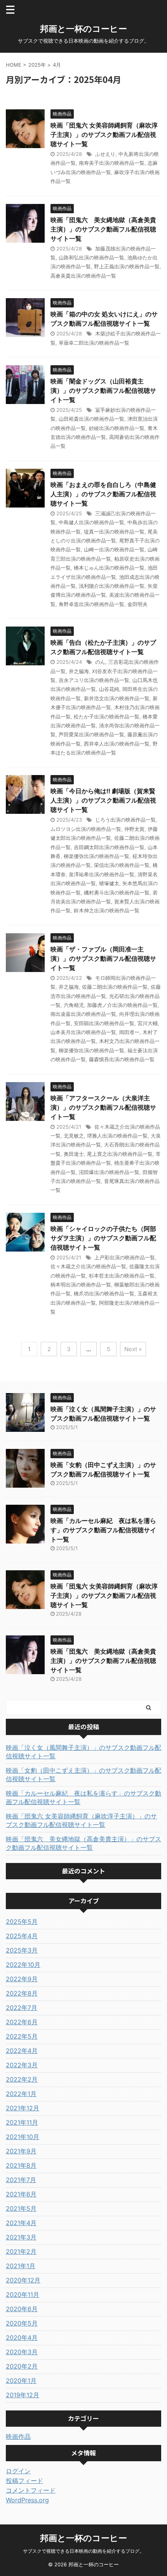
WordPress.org (27, 2500)
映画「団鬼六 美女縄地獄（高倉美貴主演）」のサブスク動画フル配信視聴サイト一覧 (103, 229)
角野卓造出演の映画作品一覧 (91, 604)
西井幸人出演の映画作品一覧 (117, 744)
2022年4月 (22, 2051)
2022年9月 (22, 1979)
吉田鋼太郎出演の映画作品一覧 (109, 847)
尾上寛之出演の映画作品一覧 (120, 1154)
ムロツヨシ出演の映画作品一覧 (86, 829)
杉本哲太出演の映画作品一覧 (122, 1276)
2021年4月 (21, 2223)
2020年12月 (23, 2280)
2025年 (37, 65)
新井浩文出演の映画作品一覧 (117, 698)
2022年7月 (22, 2008)
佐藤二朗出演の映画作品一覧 (115, 987)
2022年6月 (22, 2022)
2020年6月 (22, 2309)
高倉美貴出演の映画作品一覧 (83, 276)
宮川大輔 (148, 1023)
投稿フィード (24, 2481)
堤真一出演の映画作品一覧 (114, 532)
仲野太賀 (134, 829)
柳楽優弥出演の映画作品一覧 (97, 856)
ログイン (18, 2471)
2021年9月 (21, 2151)
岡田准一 (129, 1032)
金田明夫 (137, 604)
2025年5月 (22, 1922)
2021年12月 (23, 2108)
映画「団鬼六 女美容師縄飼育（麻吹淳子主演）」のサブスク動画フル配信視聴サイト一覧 (104, 135)
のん (100, 662)
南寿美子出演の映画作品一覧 (112, 163)
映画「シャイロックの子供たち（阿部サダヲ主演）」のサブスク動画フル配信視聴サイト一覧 (103, 1238)
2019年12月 (23, 2395)
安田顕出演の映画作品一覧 (104, 1023)
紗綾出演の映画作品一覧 (117, 428)
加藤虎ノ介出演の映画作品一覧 (122, 1005)
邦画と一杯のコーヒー (83, 29)
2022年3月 (22, 2065)
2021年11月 (22, 2122)
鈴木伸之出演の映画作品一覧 (107, 910)
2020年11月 (23, 2295)
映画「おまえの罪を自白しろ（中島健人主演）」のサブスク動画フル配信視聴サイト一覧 (103, 494)
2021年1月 (21, 2266)
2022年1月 (21, 2094)
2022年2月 (22, 2079)
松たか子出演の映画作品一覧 (107, 717)
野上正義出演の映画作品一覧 (127, 266)
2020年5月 (22, 2323)
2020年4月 (22, 2338)
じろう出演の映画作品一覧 (125, 820)
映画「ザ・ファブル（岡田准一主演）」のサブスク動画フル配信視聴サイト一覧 (103, 958)
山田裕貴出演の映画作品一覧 (91, 419)
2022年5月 (22, 2036)
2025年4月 (22, 1936)
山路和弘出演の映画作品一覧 (91, 257)
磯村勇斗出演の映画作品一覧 (117, 893)
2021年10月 (23, 2137)
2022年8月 (22, 1993)
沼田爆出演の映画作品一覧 (109, 1172)
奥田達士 (74, 1154)
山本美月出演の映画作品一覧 (83, 1032)
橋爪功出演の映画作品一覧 (104, 1293)
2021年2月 (21, 2251)
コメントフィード (31, 2490)
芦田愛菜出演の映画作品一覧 (91, 734)
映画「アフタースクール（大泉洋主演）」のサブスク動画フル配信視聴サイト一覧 (103, 1107)
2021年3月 (21, 2237)
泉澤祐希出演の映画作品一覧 (102, 874)
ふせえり (105, 154)
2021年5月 (21, 2208)
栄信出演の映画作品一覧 (122, 865)
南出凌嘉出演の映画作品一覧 (83, 1014)
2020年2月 (22, 2366)
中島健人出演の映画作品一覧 (91, 522)
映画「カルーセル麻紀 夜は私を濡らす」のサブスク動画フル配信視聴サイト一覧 (103, 1530)
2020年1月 (21, 2381)
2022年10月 (23, 1965)
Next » (133, 1349)
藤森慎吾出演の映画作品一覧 (122, 1059)
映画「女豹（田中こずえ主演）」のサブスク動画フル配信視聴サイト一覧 (83, 1775)
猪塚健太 (109, 883)
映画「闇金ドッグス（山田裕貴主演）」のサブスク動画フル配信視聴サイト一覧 (103, 390)
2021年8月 (21, 2165)
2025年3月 (22, 1950)
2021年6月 (21, 2194)
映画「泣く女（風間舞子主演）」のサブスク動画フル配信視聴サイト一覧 (83, 1752)
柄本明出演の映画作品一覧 (81, 1285)
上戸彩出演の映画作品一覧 (125, 1257)
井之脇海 (79, 671)
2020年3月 (22, 2352)
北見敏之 (74, 1136)
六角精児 (74, 1005)
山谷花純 (109, 689)
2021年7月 (21, 2180)
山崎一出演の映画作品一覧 (114, 549)
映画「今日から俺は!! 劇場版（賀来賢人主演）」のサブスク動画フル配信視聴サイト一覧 (103, 800)
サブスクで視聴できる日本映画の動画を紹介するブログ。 (83, 2551)
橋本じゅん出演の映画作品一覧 (109, 568)
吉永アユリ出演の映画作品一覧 (94, 680)
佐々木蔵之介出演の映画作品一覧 (88, 1266)
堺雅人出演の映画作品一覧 (117, 1136)
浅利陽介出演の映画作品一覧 (112, 586)
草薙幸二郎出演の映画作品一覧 (94, 343)
